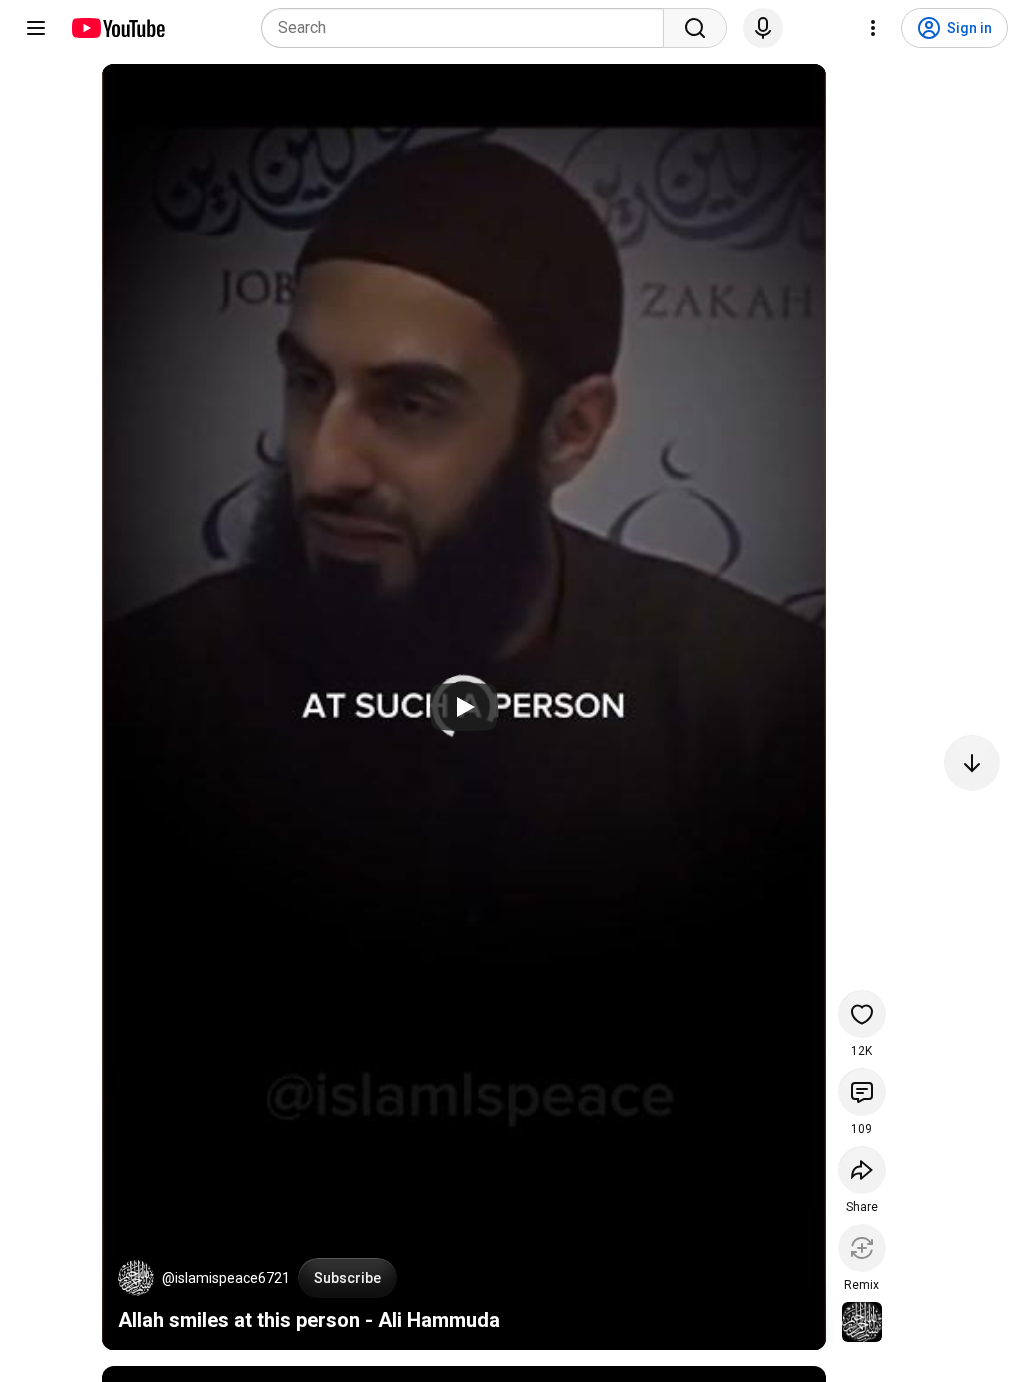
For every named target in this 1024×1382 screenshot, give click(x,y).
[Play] (464, 707)
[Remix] (862, 1248)
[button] (136, 1278)
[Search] (695, 28)
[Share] (862, 1170)
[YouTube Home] (117, 28)
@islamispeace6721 (226, 1278)
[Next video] (972, 763)
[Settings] (873, 28)
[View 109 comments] (862, 1092)
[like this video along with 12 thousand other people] (862, 1014)
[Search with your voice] (763, 28)
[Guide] (36, 28)
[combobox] (468, 28)
